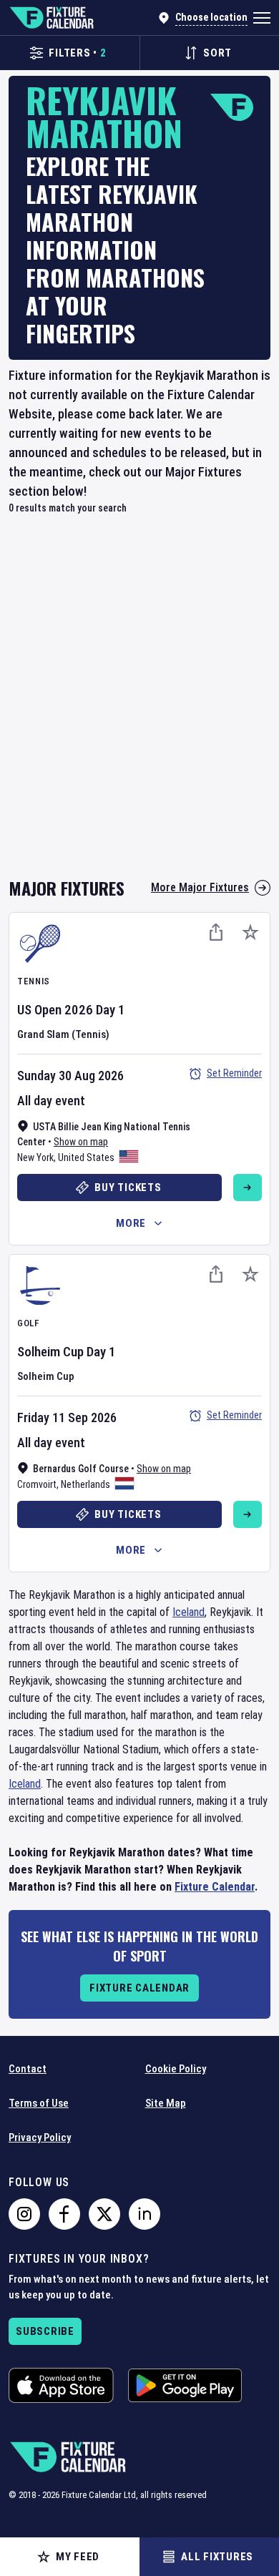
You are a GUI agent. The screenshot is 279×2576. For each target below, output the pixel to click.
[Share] (216, 932)
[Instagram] (24, 2214)
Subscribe (45, 2331)
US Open (39, 1010)
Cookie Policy (176, 2069)
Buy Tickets (128, 1187)
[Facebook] (64, 2214)
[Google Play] (185, 2385)
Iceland (189, 1612)
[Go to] (248, 1187)
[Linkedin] (145, 2214)
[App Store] (61, 2385)
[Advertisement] (139, 704)
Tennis (34, 981)
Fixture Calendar (215, 1887)
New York (35, 1157)
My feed (78, 2557)
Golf (28, 1323)
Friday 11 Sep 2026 (67, 1417)
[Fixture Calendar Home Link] (51, 18)
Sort (217, 53)
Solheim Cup (50, 1352)
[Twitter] (104, 2214)
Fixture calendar (139, 1988)
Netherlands (85, 1484)
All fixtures (217, 2557)
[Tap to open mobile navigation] (262, 18)
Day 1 (111, 1010)
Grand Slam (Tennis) (63, 1034)
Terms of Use (39, 2103)
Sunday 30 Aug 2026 (70, 1076)
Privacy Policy (40, 2137)
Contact (28, 2069)
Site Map (166, 2103)
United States (86, 1157)
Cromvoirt (37, 1484)
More (131, 1223)
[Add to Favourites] (250, 932)
